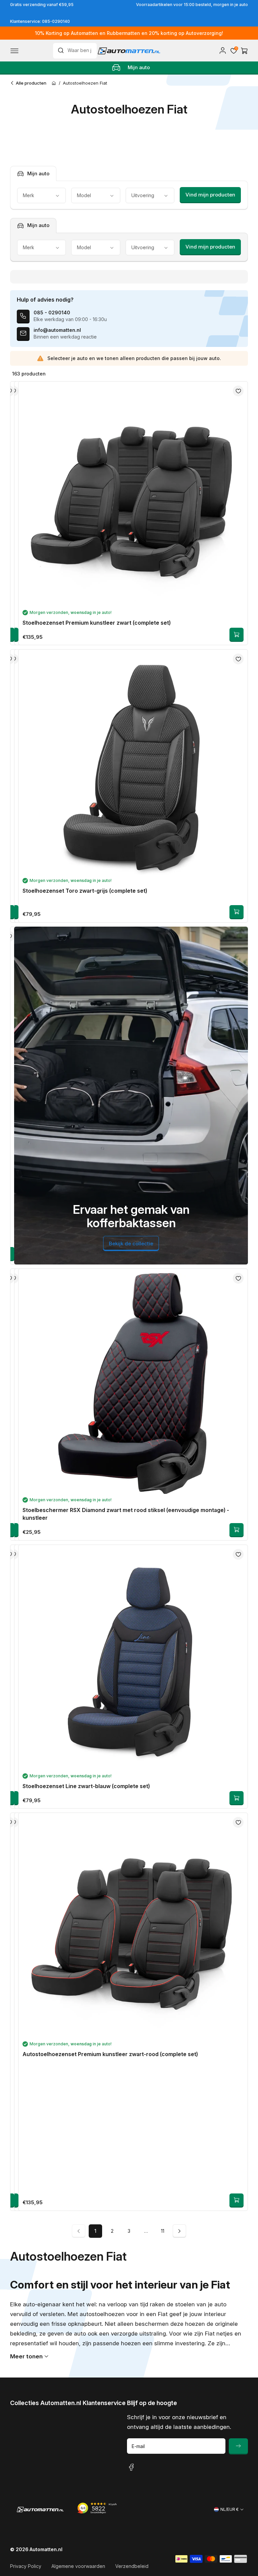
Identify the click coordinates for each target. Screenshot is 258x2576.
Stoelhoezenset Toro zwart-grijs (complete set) (85, 891)
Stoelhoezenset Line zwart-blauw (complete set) (86, 1786)
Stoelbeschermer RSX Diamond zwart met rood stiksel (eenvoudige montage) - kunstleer (126, 1514)
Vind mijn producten (210, 195)
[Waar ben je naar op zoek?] (62, 50)
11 (163, 2231)
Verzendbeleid (132, 2566)
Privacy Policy (26, 2566)
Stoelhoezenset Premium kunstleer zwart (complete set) (97, 623)
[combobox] (75, 51)
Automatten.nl (46, 2549)
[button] (14, 51)
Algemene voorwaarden (78, 2566)
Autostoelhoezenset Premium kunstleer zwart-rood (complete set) (110, 2054)
